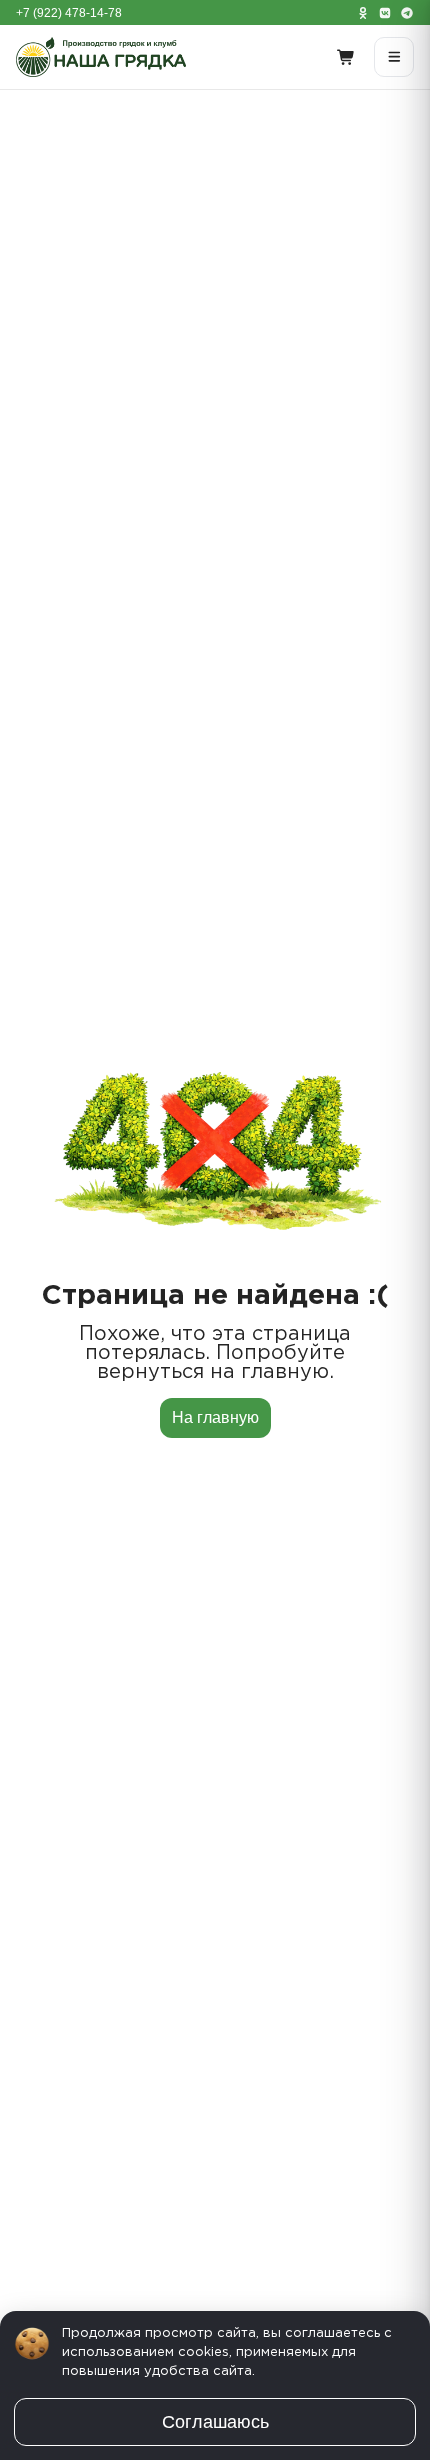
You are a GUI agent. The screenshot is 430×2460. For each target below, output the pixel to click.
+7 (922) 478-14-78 (69, 13)
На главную (215, 1417)
